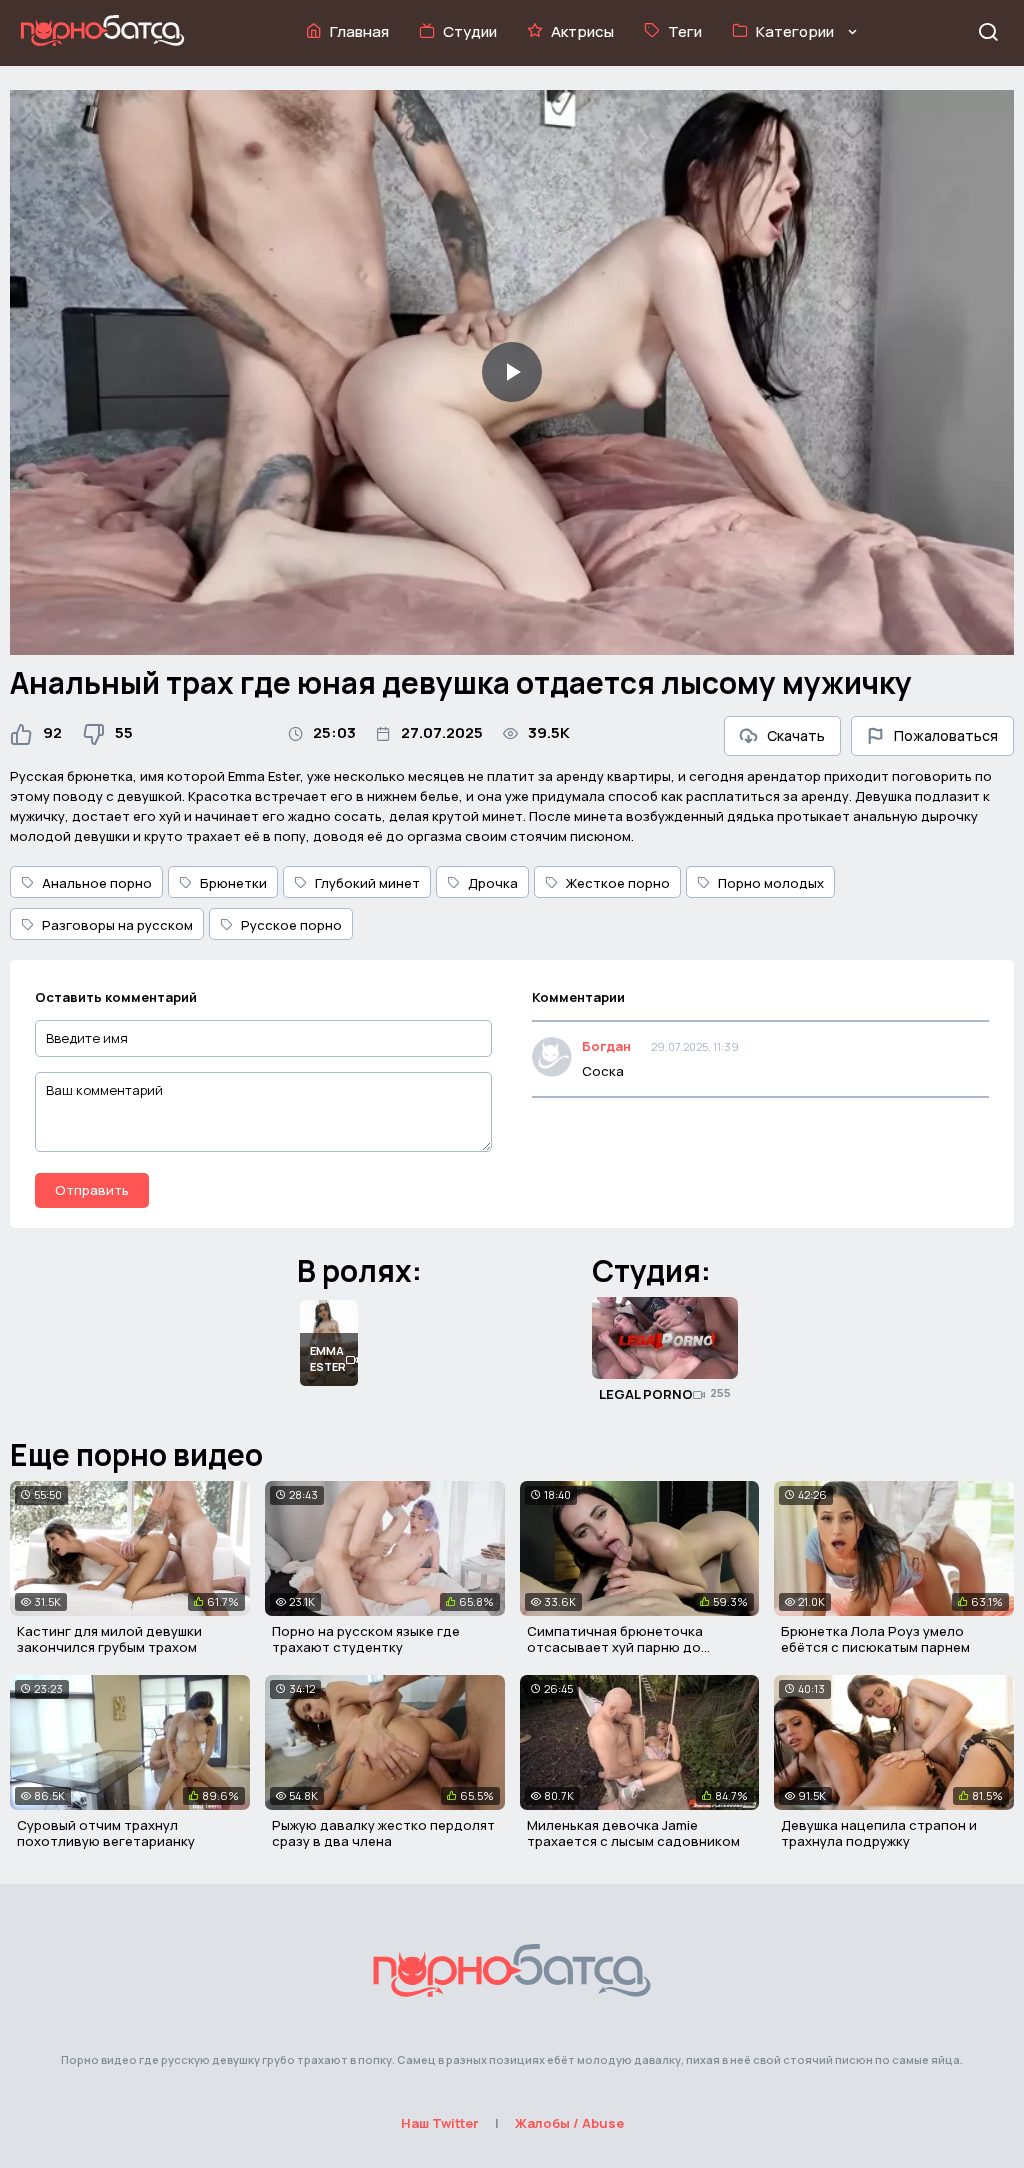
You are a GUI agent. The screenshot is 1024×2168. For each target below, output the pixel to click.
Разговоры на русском (117, 925)
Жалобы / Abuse (569, 2123)
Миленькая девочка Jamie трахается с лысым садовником (633, 1833)
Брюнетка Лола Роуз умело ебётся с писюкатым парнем (875, 1639)
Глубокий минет (367, 883)
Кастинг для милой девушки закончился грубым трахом (109, 1639)
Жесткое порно (618, 883)
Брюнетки (233, 883)
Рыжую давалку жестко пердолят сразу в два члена (383, 1833)
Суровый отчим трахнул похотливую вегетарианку (106, 1833)
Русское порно (291, 925)
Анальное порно (97, 883)
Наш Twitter (440, 2123)
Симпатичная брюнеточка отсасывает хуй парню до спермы (615, 1646)
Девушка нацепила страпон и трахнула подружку (879, 1833)
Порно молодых (771, 883)
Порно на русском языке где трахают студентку (366, 1639)
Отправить (92, 1190)
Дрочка (493, 883)
